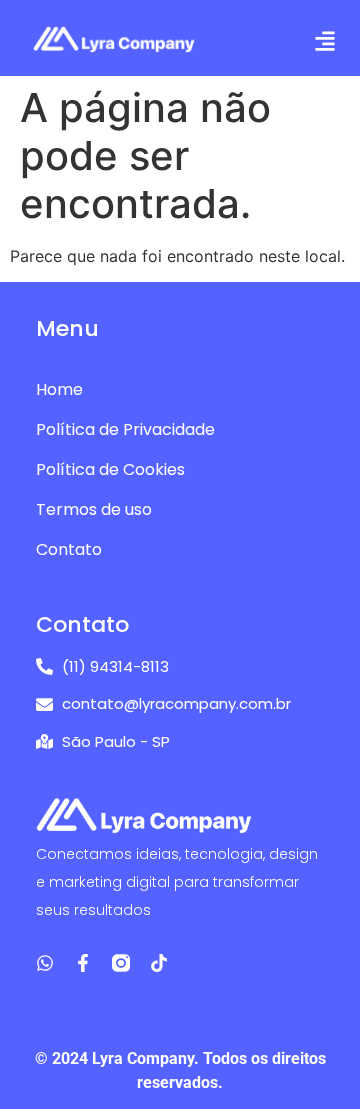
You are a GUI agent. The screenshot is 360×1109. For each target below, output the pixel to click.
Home (59, 389)
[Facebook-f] (83, 963)
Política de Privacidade (125, 429)
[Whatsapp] (45, 963)
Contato (69, 549)
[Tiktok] (159, 963)
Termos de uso (94, 509)
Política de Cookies (110, 469)
